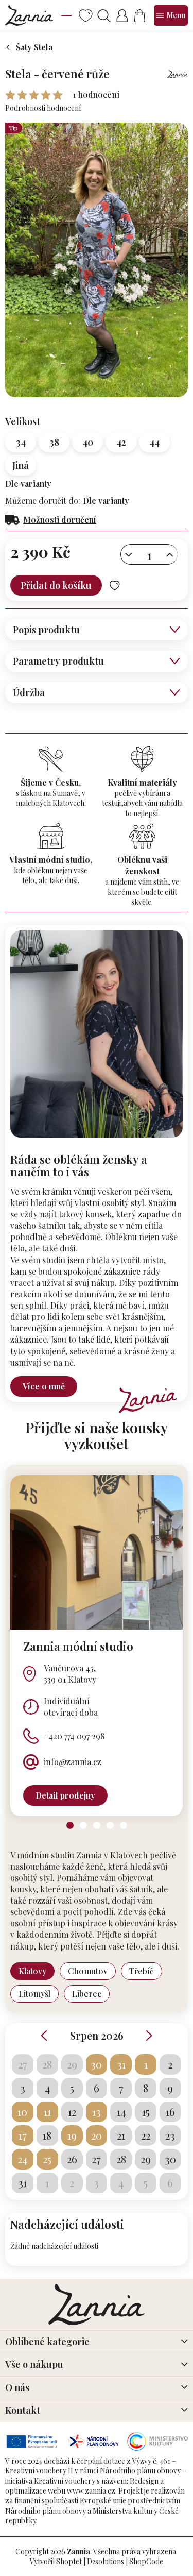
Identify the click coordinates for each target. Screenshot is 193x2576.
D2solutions (106, 2561)
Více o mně (44, 1386)
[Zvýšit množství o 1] (170, 555)
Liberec (87, 1994)
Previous (44, 2036)
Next (149, 2036)
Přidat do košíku (56, 585)
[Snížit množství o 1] (129, 555)
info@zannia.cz (73, 1762)
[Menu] (171, 15)
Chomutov (88, 1971)
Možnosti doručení (60, 520)
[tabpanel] (97, 1646)
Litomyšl (34, 1994)
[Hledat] (104, 16)
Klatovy (32, 1971)
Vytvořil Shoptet (56, 2561)
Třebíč (142, 1971)
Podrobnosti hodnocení (43, 108)
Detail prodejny (65, 1795)
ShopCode (146, 2561)
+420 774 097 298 (74, 1736)
